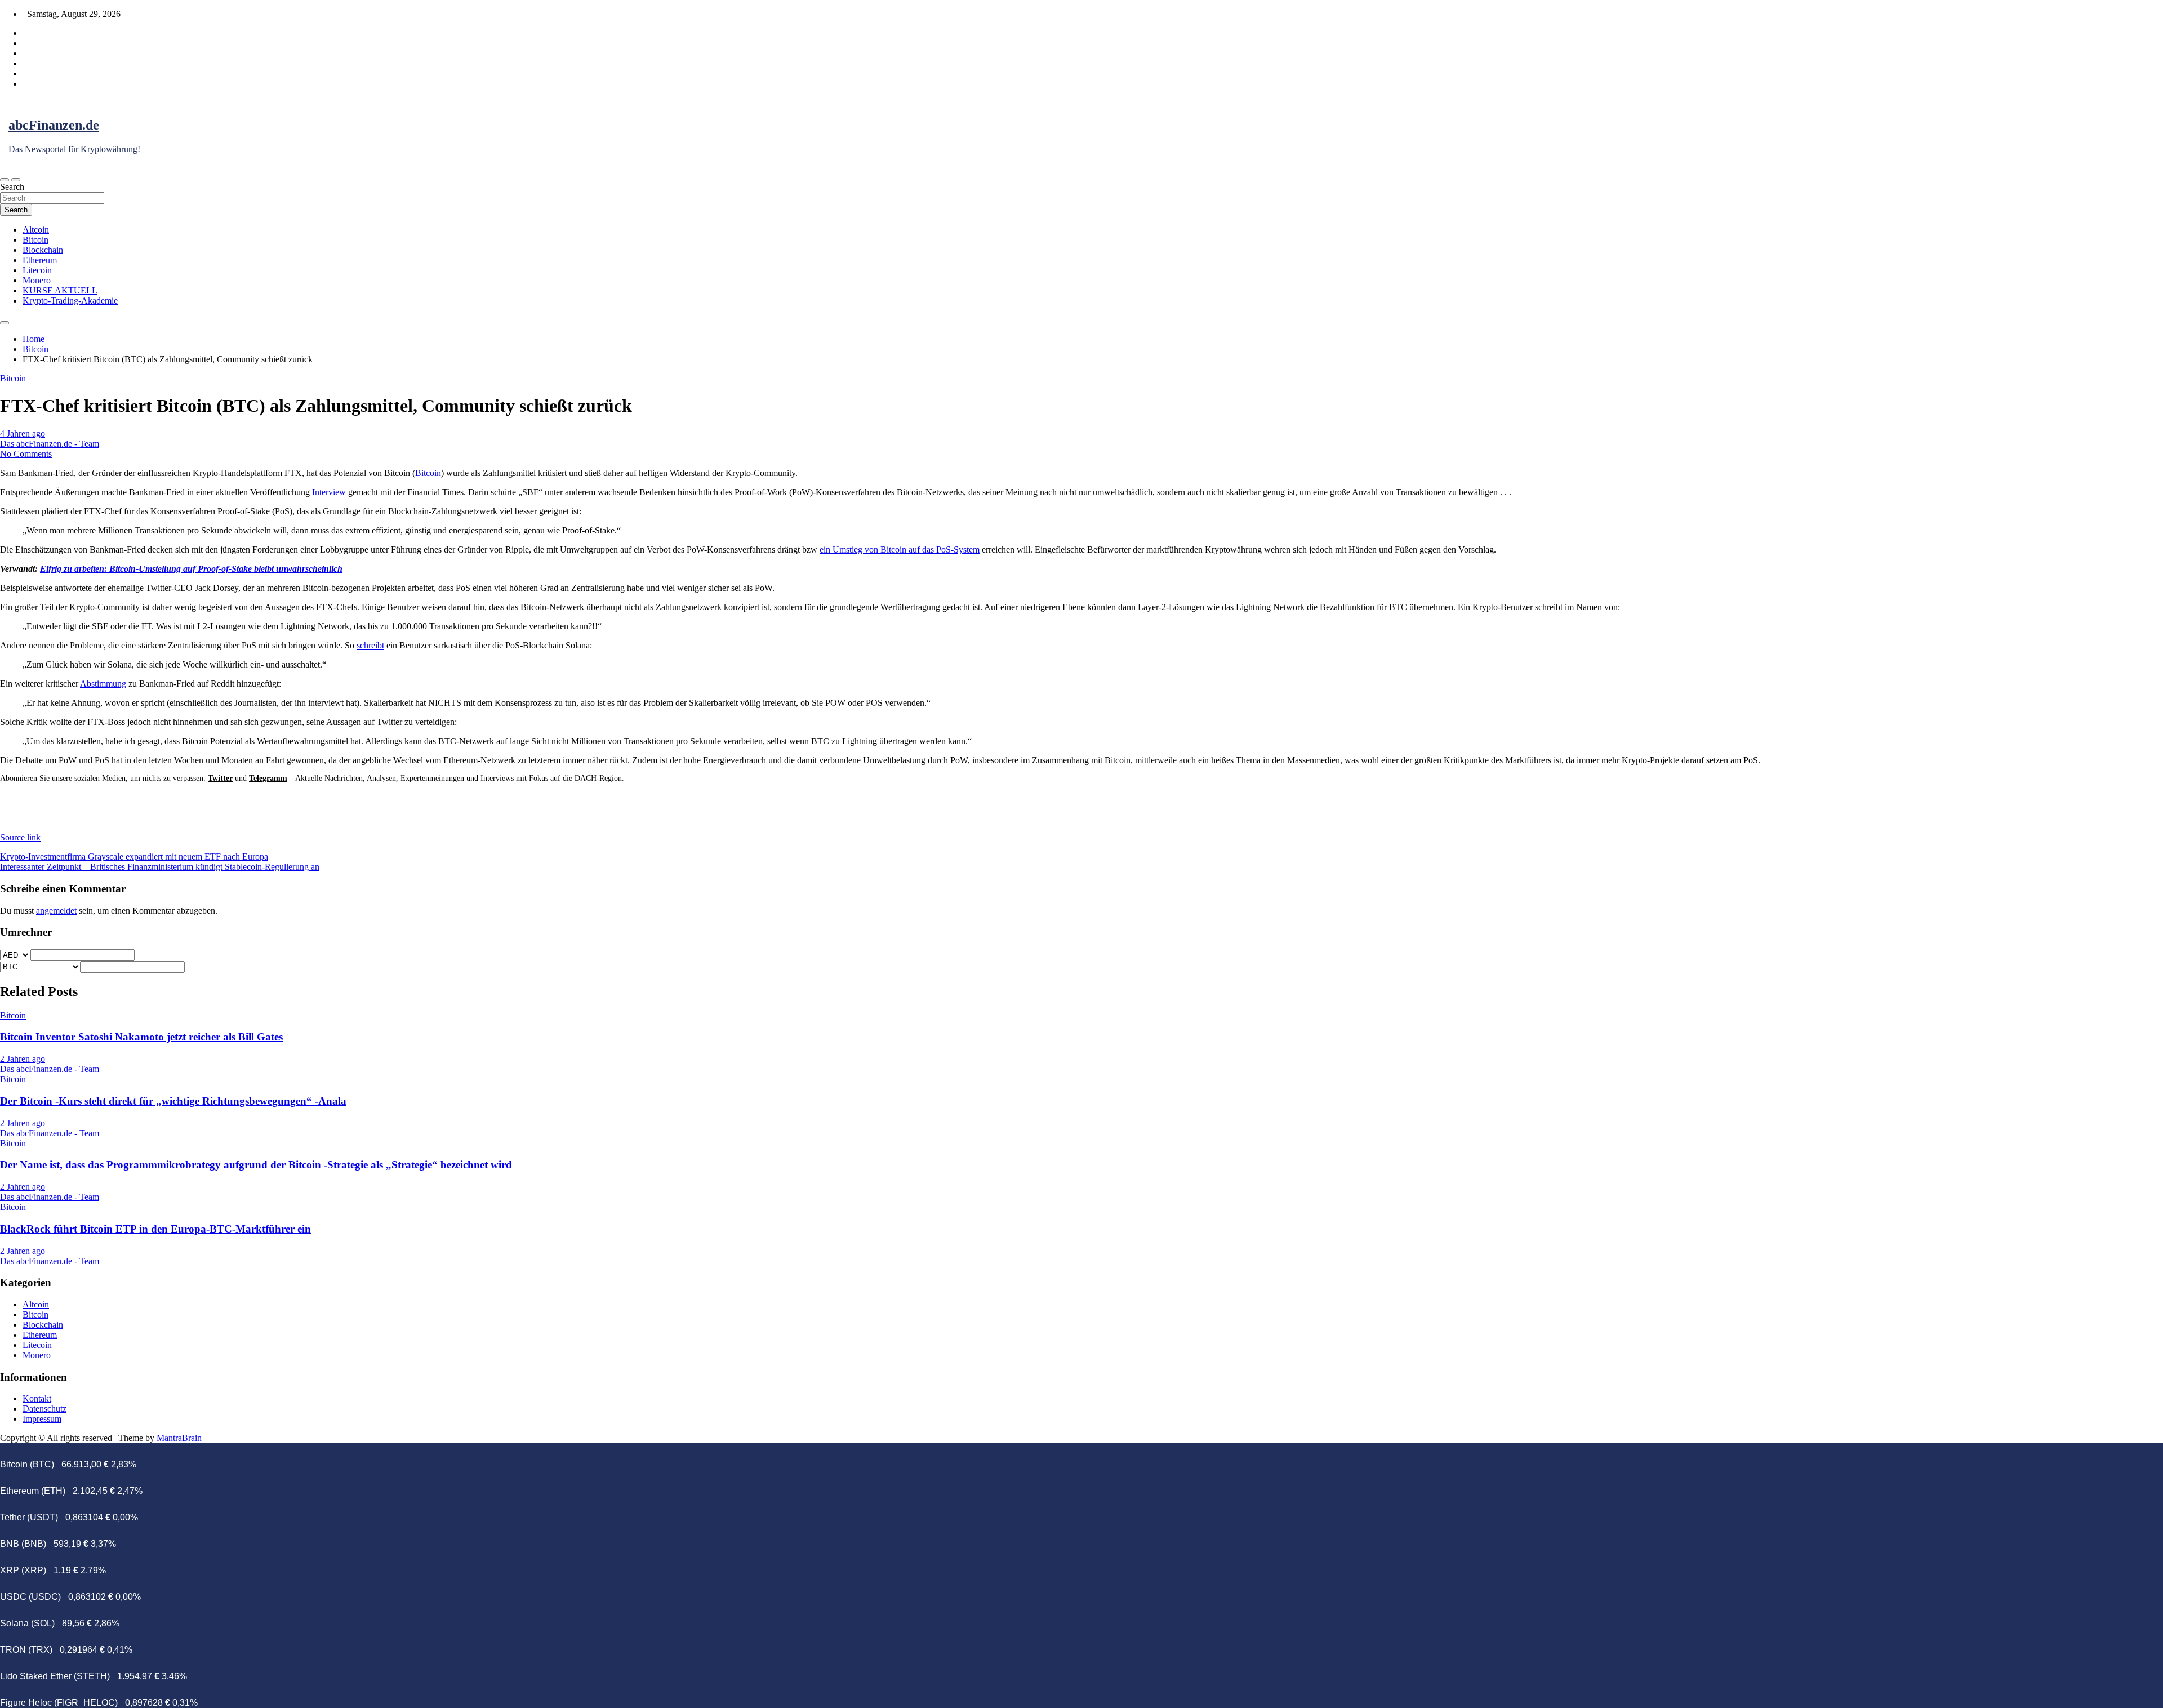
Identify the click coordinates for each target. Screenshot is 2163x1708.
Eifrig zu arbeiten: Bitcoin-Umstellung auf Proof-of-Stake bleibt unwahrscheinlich (191, 569)
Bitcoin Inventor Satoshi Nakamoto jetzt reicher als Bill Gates (141, 1037)
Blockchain (43, 250)
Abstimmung (103, 684)
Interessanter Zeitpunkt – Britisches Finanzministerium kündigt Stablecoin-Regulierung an (160, 867)
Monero (37, 280)
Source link (20, 837)
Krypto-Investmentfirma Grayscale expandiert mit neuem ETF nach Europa (134, 857)
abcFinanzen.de (54, 125)
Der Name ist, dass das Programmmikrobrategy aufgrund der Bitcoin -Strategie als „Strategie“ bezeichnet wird (256, 1165)
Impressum (42, 1419)
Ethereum (40, 260)
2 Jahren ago (23, 1059)
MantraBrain (179, 1438)
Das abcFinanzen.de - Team (50, 444)
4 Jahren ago (23, 433)
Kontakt (37, 1398)
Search (12, 187)
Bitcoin (35, 240)
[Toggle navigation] (5, 180)
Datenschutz (44, 1409)
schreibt (370, 645)
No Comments (26, 454)
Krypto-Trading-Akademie (70, 301)
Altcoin (36, 230)
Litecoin (37, 270)
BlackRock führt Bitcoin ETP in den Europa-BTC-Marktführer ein (155, 1229)
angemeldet (56, 911)
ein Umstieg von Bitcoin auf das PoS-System (900, 550)
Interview (329, 492)
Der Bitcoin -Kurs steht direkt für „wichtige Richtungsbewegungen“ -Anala (173, 1101)
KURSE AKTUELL (60, 290)
